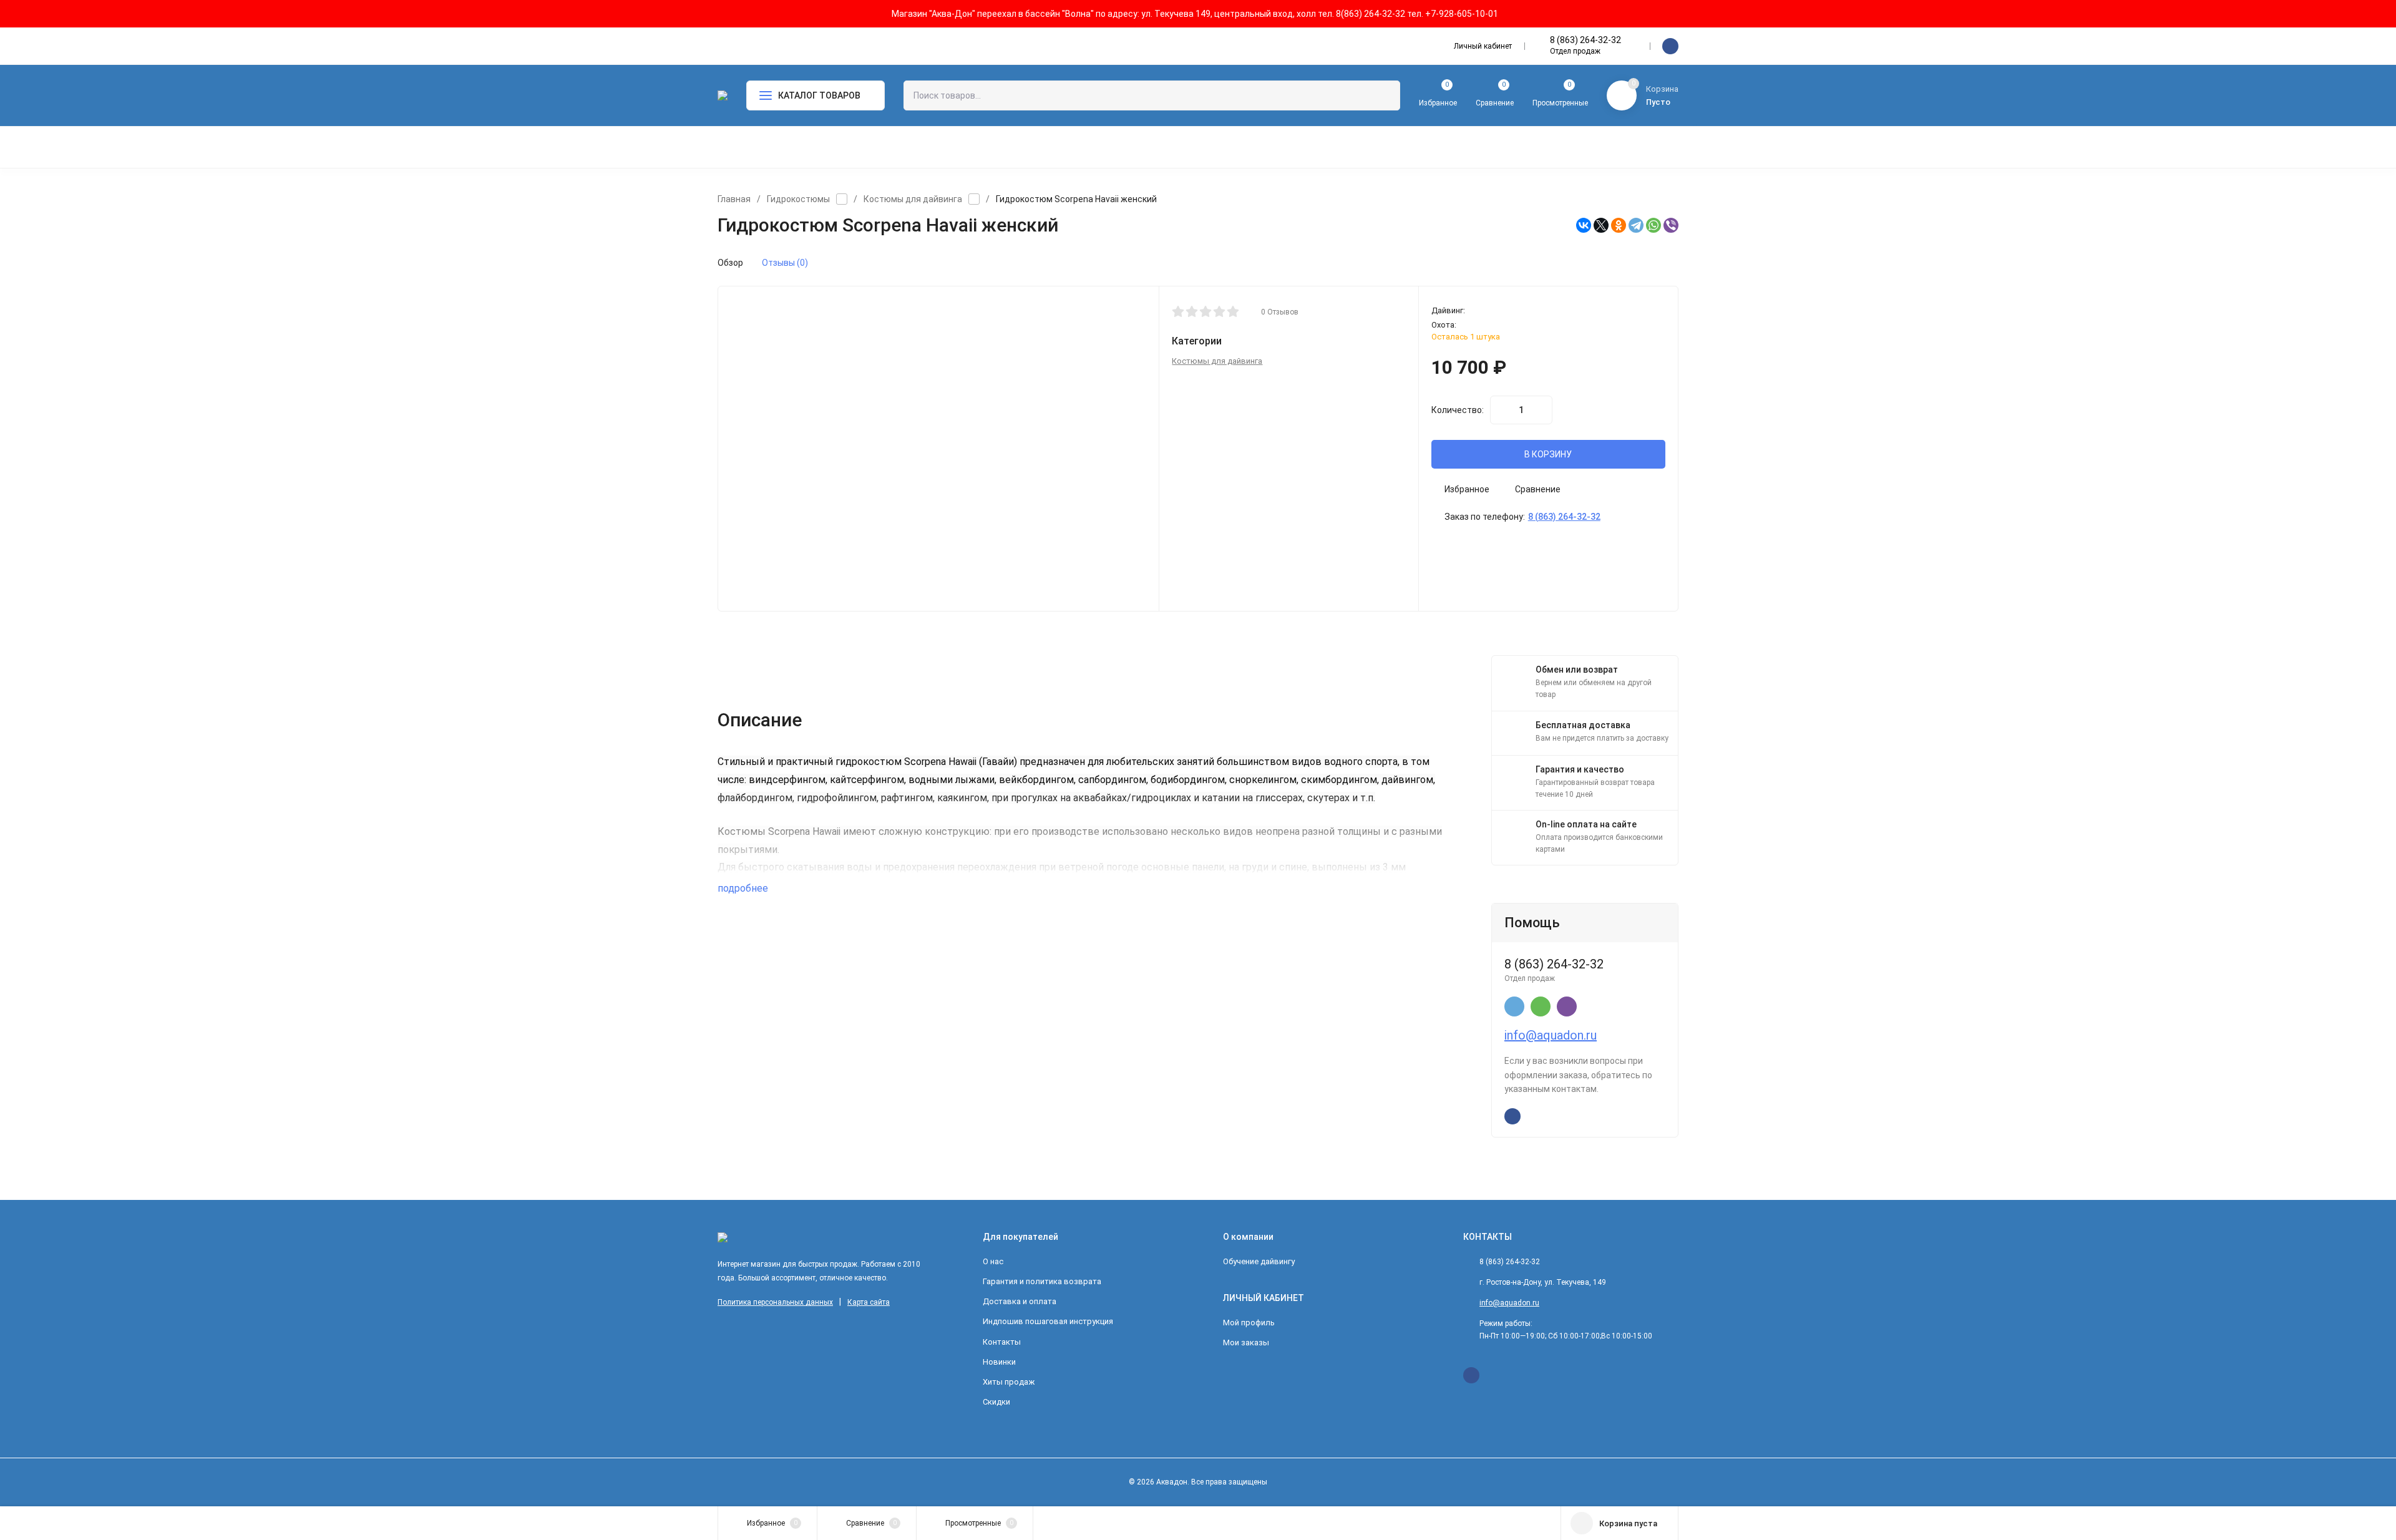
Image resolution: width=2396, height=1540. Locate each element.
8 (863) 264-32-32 (1585, 40)
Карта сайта (869, 1302)
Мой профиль (1249, 1323)
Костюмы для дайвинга (913, 199)
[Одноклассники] (1619, 225)
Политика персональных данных (775, 1302)
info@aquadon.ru (1551, 1035)
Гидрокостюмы (798, 199)
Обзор (730, 263)
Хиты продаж (1009, 1382)
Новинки (999, 1362)
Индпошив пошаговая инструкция (1048, 1321)
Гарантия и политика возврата (1042, 1281)
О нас (993, 1261)
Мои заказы (1246, 1343)
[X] (1601, 225)
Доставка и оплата (1020, 1301)
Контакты (1002, 1342)
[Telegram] (1636, 225)
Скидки (996, 1402)
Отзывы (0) (785, 263)
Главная (734, 199)
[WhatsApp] (1653, 225)
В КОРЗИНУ (1548, 454)
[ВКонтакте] (1584, 225)
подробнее (744, 888)
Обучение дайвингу (1259, 1261)
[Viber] (1671, 225)
